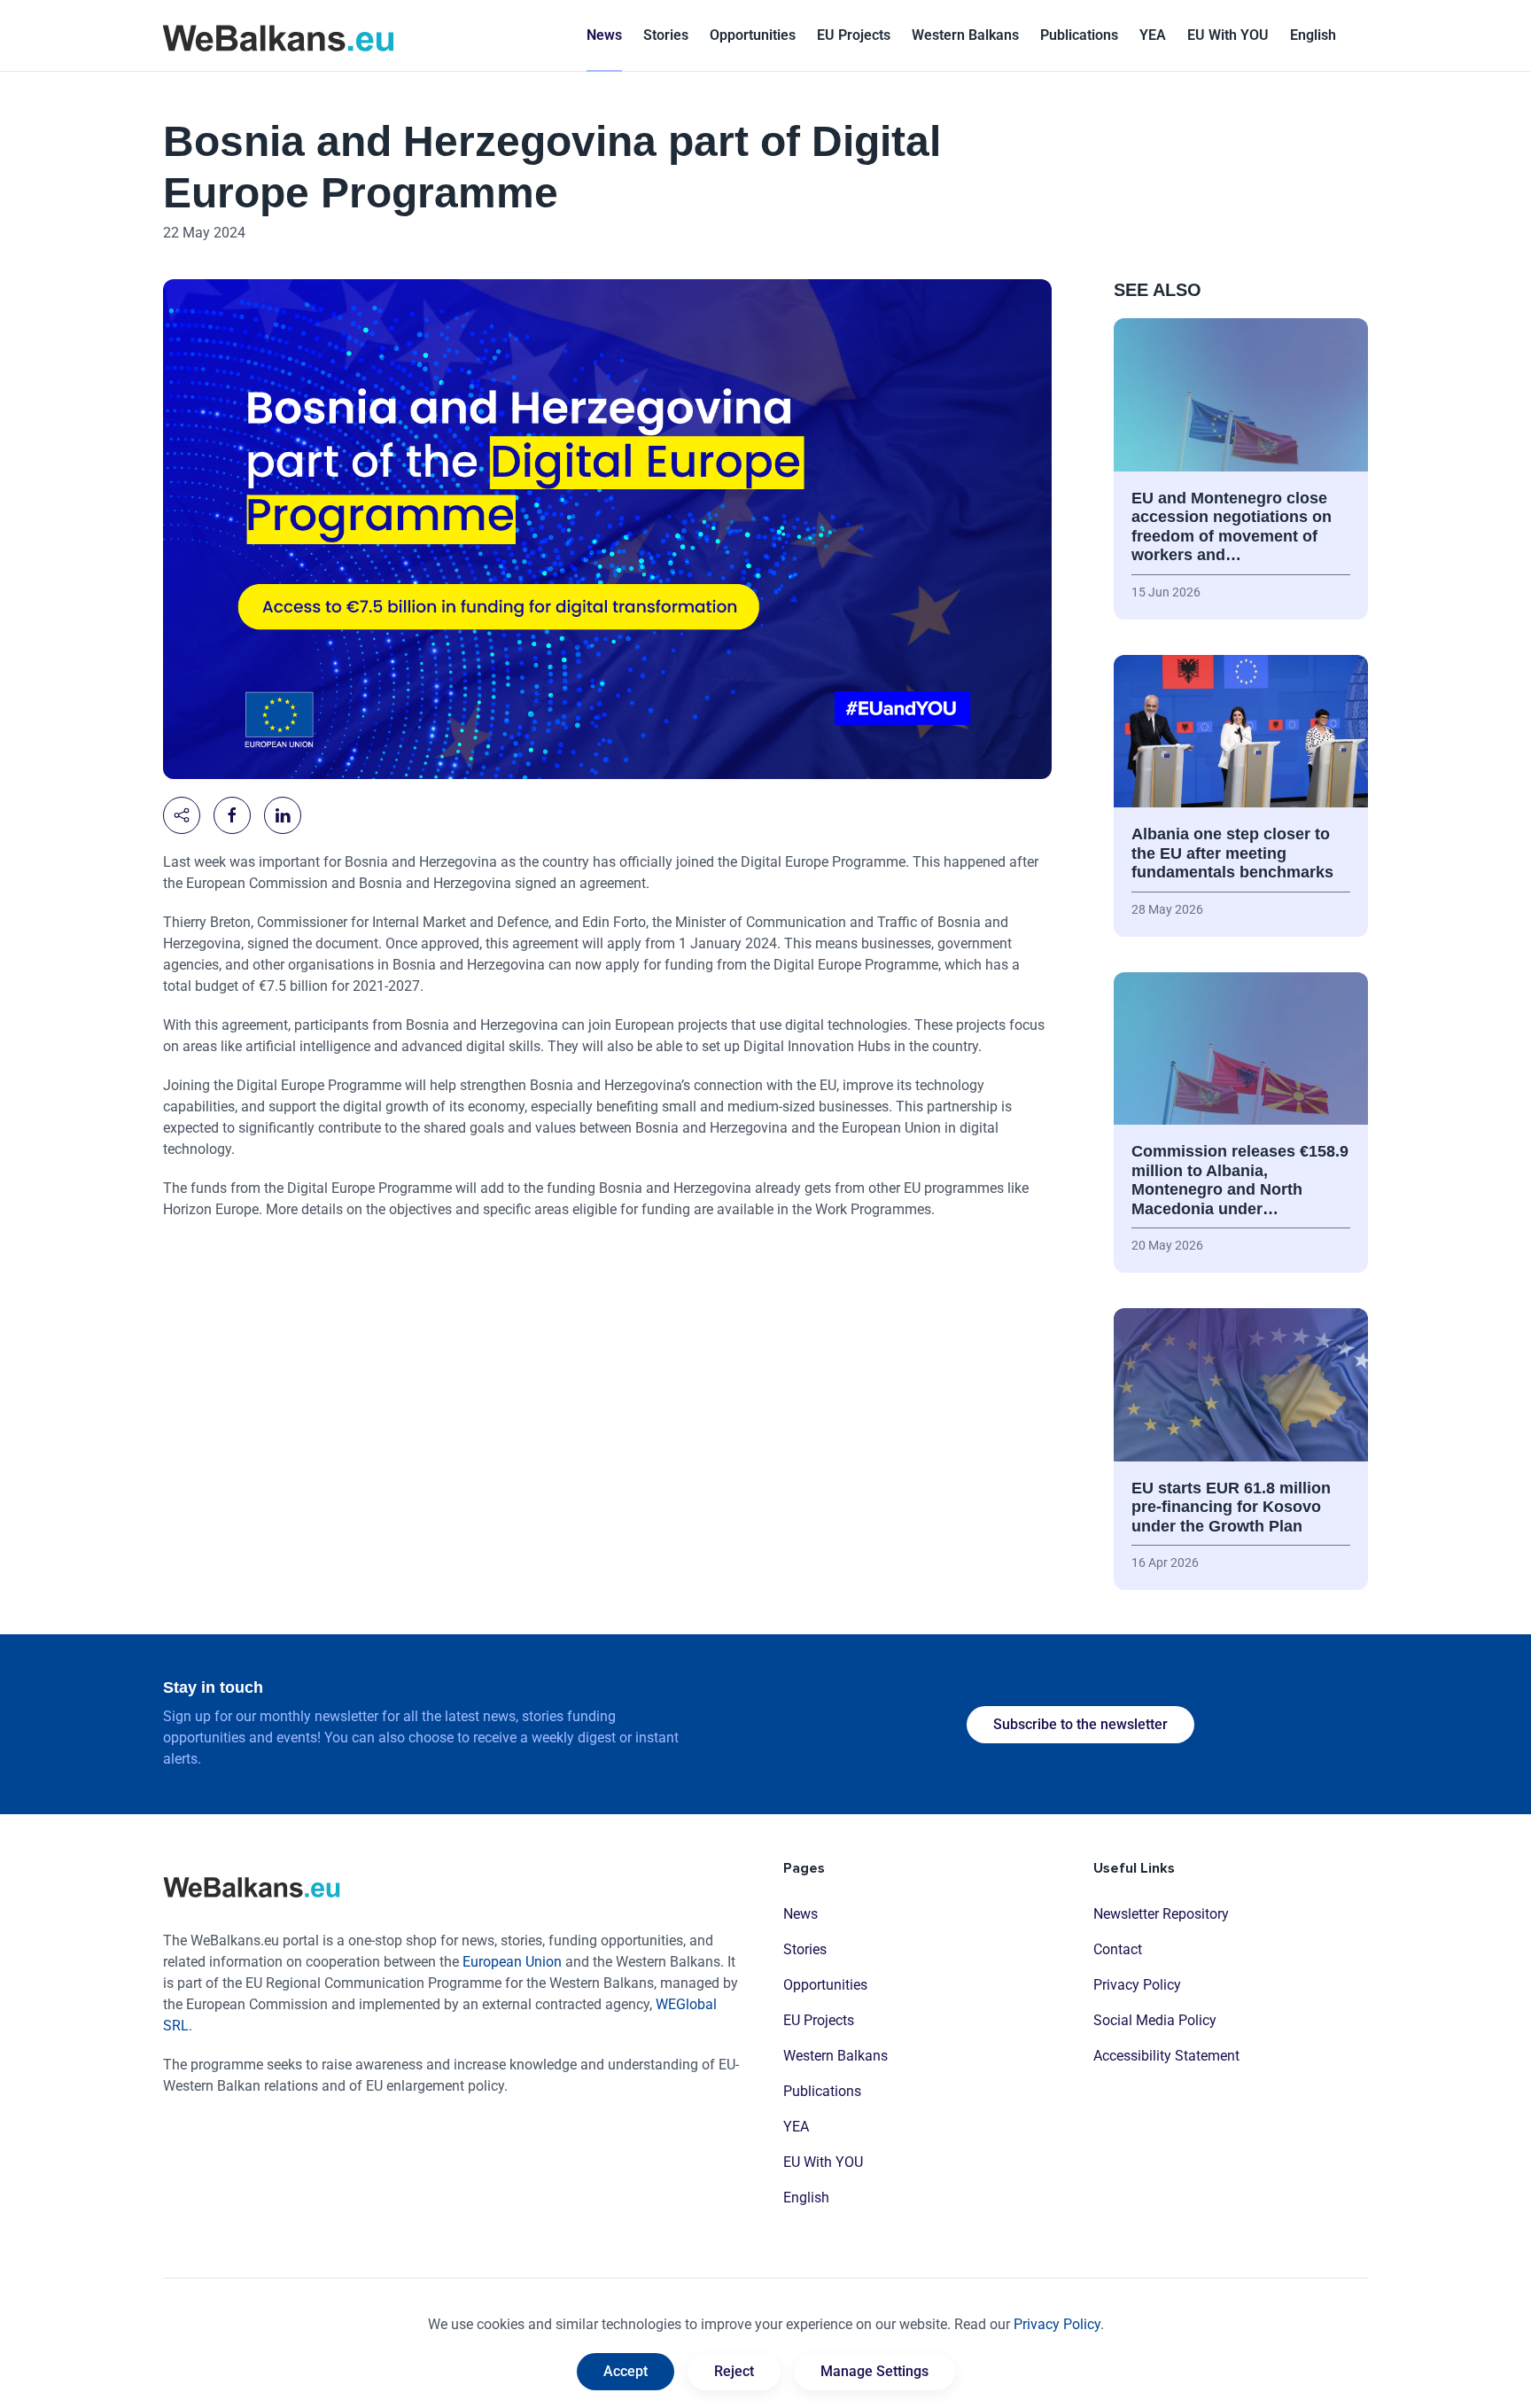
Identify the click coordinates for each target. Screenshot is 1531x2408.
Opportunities (753, 35)
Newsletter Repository (1161, 1914)
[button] (1313, 35)
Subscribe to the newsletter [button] (1080, 1724)
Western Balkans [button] (965, 35)
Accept (626, 2371)
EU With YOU (1228, 35)
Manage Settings (874, 2371)
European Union (512, 1962)
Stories (666, 35)
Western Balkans (835, 2056)
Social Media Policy (1155, 2020)
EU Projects (854, 35)
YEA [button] (1153, 35)
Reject (734, 2371)
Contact (1118, 1949)
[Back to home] (278, 35)
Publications (1079, 35)
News (604, 35)
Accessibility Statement (1166, 2056)
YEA (796, 2127)
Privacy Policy (1137, 1985)
